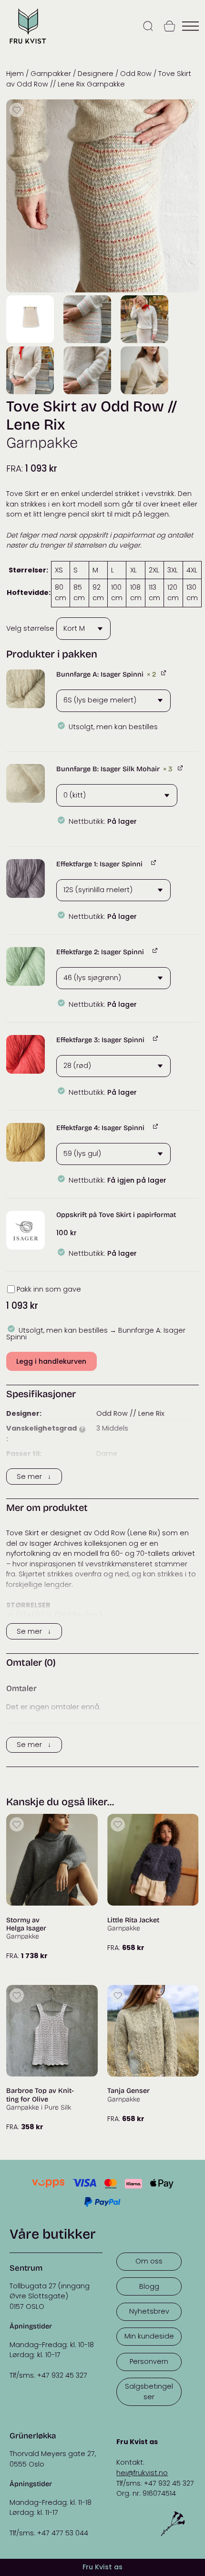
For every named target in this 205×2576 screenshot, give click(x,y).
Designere (96, 74)
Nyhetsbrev (149, 2311)
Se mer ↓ (34, 1477)
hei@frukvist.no (142, 2473)
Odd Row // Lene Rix (130, 1413)
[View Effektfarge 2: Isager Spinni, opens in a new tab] (156, 951)
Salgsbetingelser (149, 2392)
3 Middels (112, 1428)
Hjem (15, 74)
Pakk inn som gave (49, 1289)
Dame (107, 1454)
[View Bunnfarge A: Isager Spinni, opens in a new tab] (164, 673)
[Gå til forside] (28, 45)
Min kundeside (149, 2336)
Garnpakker (51, 74)
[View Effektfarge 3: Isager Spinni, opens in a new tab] (156, 1039)
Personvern (149, 2361)
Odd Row (136, 74)
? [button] (82, 1429)
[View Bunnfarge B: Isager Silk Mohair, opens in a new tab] (181, 768)
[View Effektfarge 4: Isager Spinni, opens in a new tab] (156, 1126)
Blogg (149, 2286)
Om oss (149, 2261)
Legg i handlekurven (51, 1361)
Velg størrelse (30, 628)
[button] (26, 689)
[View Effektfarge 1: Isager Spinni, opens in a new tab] (154, 863)
